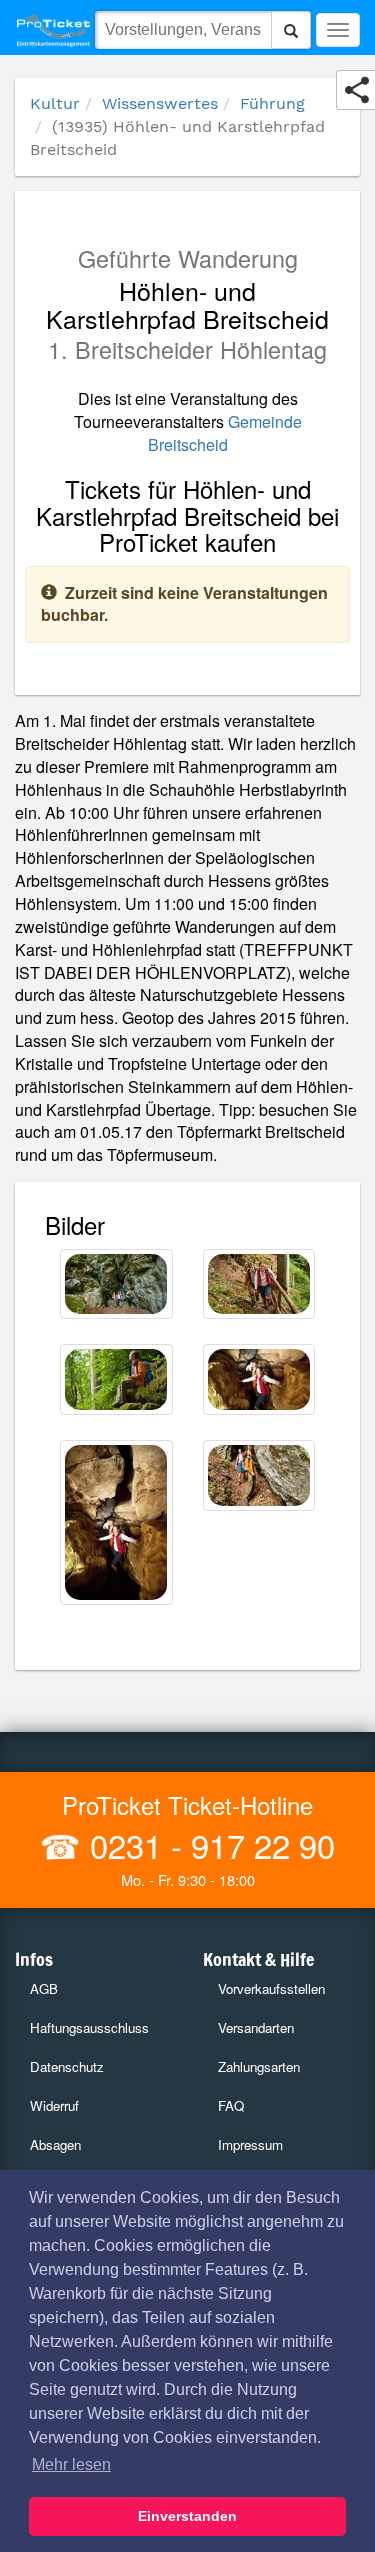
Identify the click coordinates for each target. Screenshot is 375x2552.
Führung (272, 103)
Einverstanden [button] (187, 2516)
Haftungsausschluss (89, 2027)
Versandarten (256, 2027)
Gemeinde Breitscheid (225, 433)
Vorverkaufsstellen (271, 1988)
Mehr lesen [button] (71, 2464)
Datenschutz (67, 2066)
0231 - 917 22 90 (208, 1844)
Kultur (55, 103)
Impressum (250, 2144)
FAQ (231, 2105)
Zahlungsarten (259, 2066)
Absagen (55, 2144)
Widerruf (54, 2105)
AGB (44, 1988)
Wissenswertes (160, 103)
